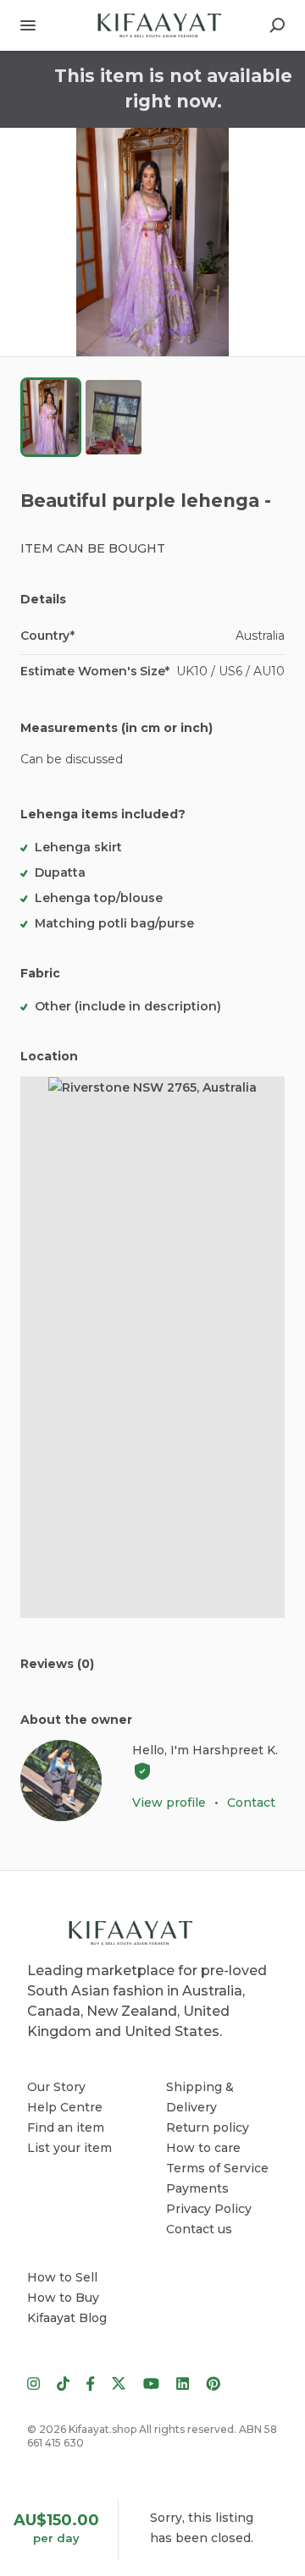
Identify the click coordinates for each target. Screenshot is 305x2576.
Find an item (66, 2127)
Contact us (199, 2229)
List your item (69, 2148)
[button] (152, 242)
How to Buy (63, 2298)
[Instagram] (38, 2382)
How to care (203, 2148)
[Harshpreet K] (61, 1781)
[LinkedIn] (183, 2382)
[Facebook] (91, 2382)
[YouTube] (151, 2382)
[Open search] (277, 25)
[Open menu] (28, 25)
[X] (119, 2382)
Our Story (56, 2087)
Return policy (208, 2127)
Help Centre (65, 2107)
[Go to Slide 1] (51, 417)
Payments (197, 2188)
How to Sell (62, 2277)
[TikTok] (63, 2382)
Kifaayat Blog (67, 2318)
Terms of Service (217, 2168)
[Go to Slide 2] (114, 417)
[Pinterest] (209, 2382)
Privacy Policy (209, 2209)
